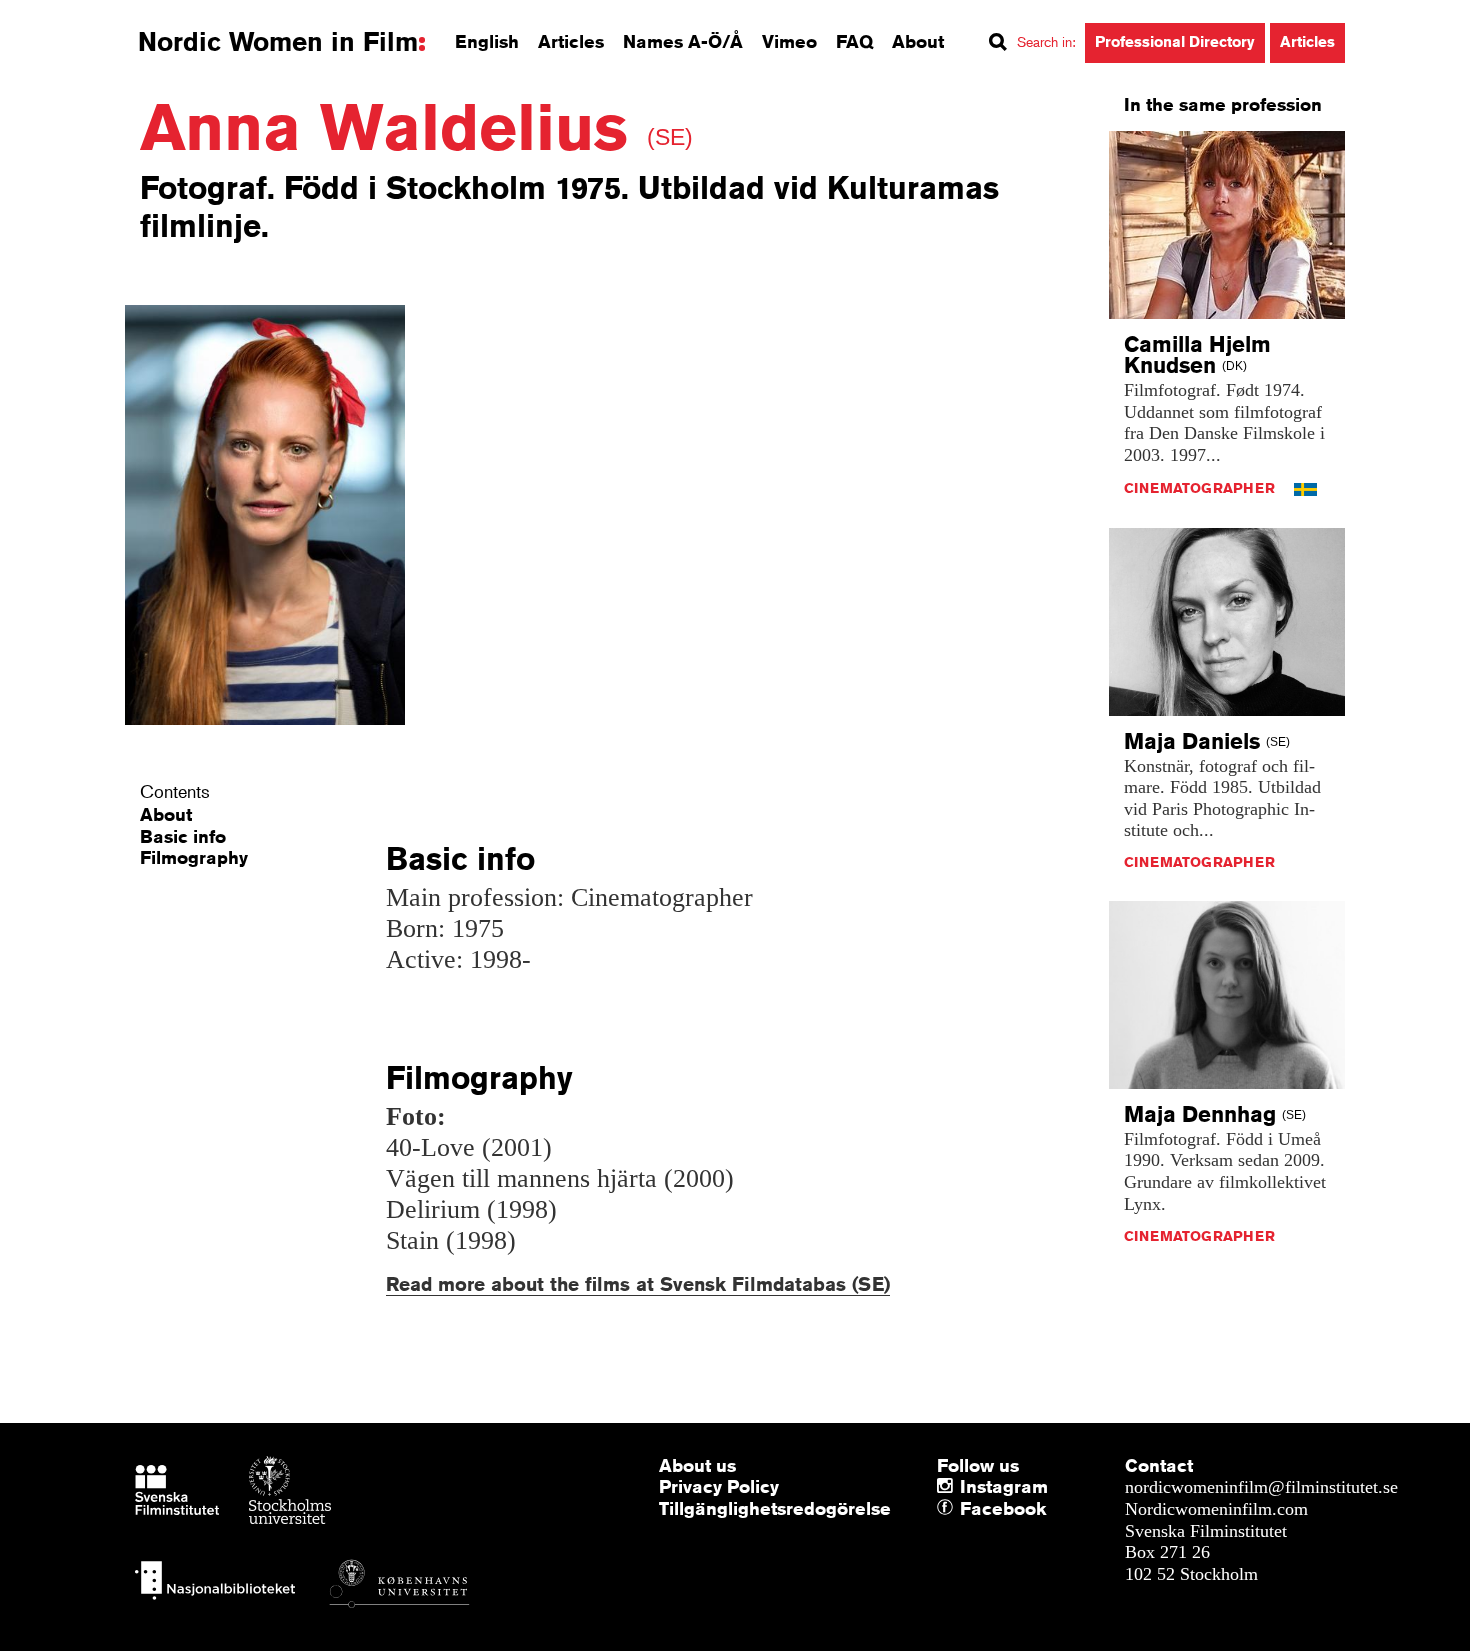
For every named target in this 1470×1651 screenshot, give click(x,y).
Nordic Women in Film (278, 42)
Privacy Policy (719, 1486)
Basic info (183, 836)
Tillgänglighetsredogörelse (775, 1508)
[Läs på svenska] (1305, 488)
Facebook (965, 1509)
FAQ (854, 41)
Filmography (194, 857)
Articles (571, 41)
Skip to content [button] (69, 18)
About (918, 41)
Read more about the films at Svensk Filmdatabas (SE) (638, 1283)
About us (697, 1465)
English (487, 41)
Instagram (1004, 1486)
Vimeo (789, 41)
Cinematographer (1199, 488)
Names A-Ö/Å (683, 41)
